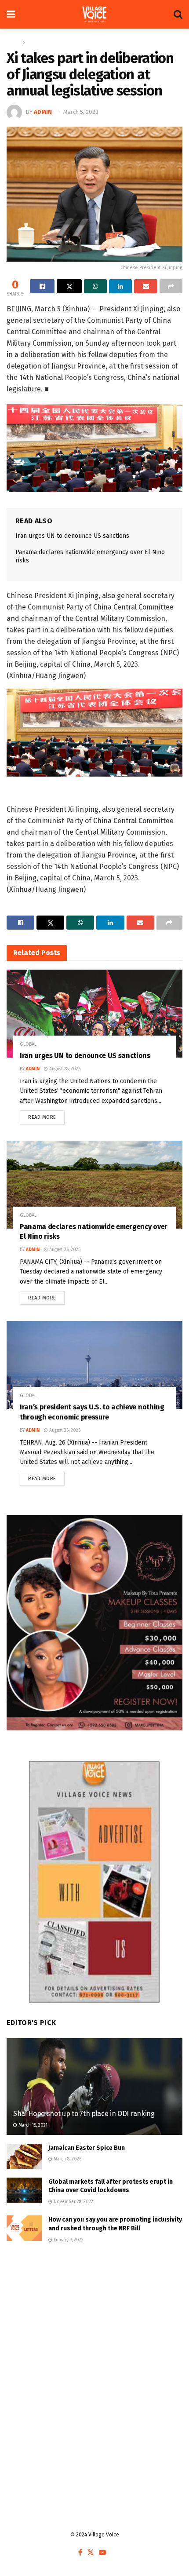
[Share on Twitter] (69, 286)
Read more (46, 1115)
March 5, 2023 (81, 112)
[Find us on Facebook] (80, 2553)
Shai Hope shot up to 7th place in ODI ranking (85, 2114)
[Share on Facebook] (42, 286)
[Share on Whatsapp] (95, 286)
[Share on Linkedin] (120, 286)
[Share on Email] (145, 286)
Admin (43, 112)
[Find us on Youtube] (102, 2553)
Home (13, 42)
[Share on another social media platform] (171, 286)
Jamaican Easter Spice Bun (87, 2148)
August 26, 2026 (64, 1250)
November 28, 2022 (73, 2202)
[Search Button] (178, 14)
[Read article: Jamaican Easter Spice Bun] (24, 2156)
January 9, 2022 (68, 2240)
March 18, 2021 (32, 2125)
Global (35, 42)
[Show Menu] (11, 14)
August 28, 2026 (64, 1069)
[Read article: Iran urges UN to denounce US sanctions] (94, 1014)
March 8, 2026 (67, 2159)
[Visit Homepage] (94, 15)
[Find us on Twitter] (91, 2553)
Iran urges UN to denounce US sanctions (72, 536)
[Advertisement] (94, 2361)
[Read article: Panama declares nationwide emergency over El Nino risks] (94, 1185)
